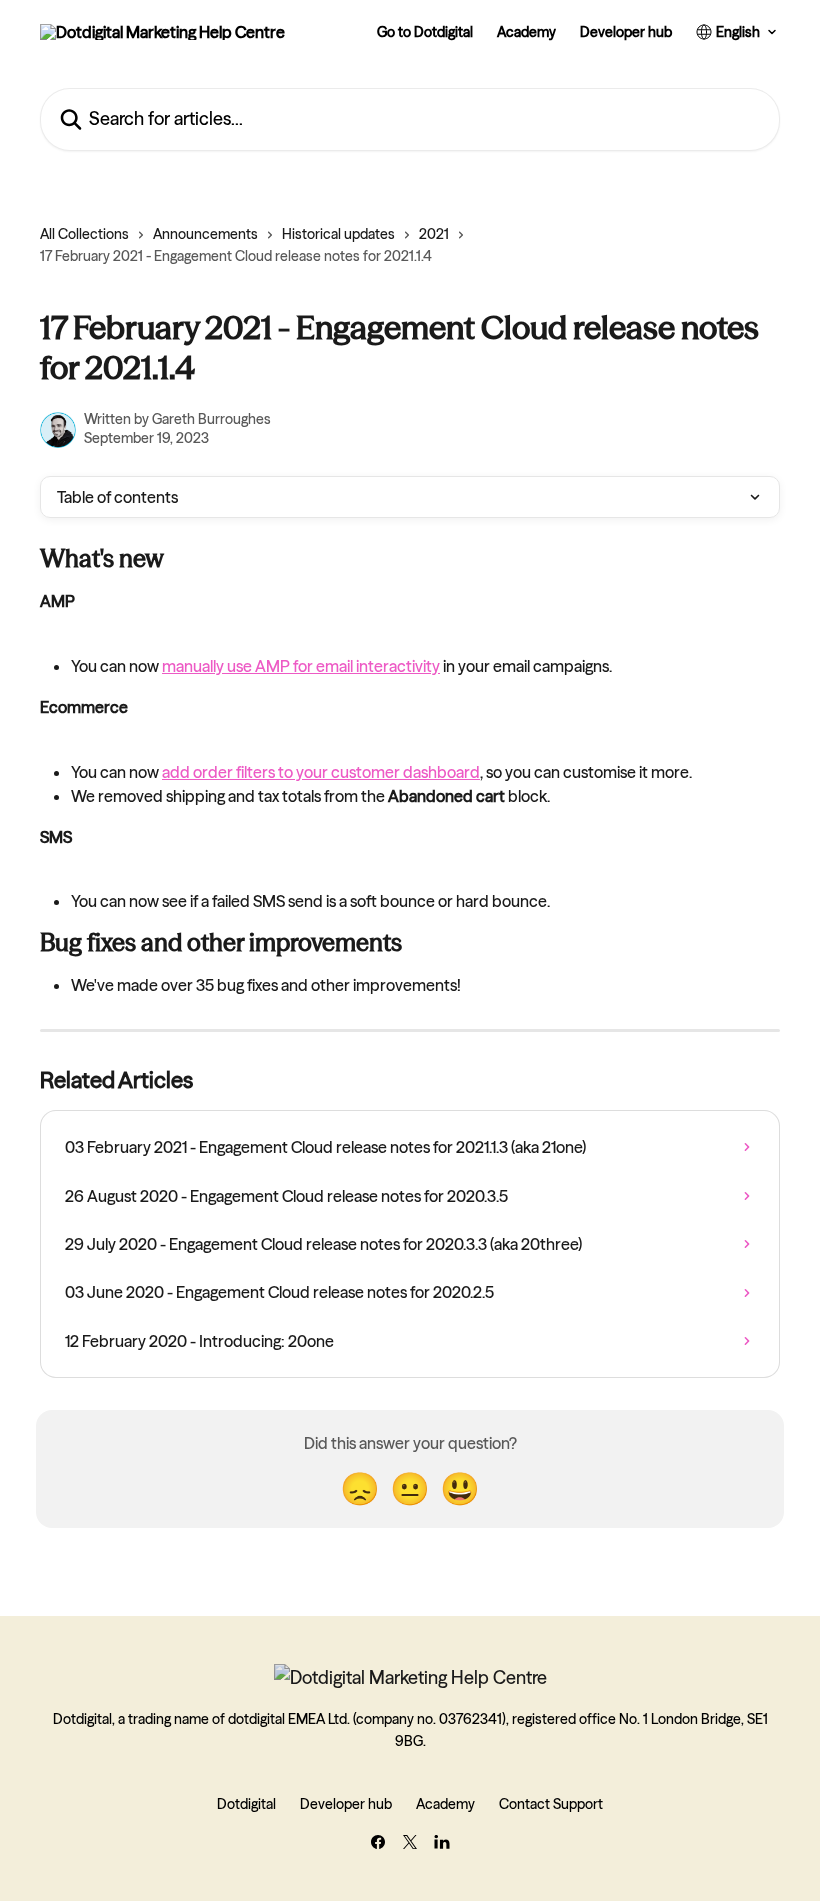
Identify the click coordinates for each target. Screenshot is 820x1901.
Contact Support (551, 1804)
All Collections (84, 234)
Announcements (205, 234)
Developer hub (626, 32)
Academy (526, 32)
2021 (434, 234)
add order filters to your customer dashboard (321, 772)
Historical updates (338, 234)
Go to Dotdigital (425, 32)
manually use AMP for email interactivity (301, 666)
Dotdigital (246, 1804)
